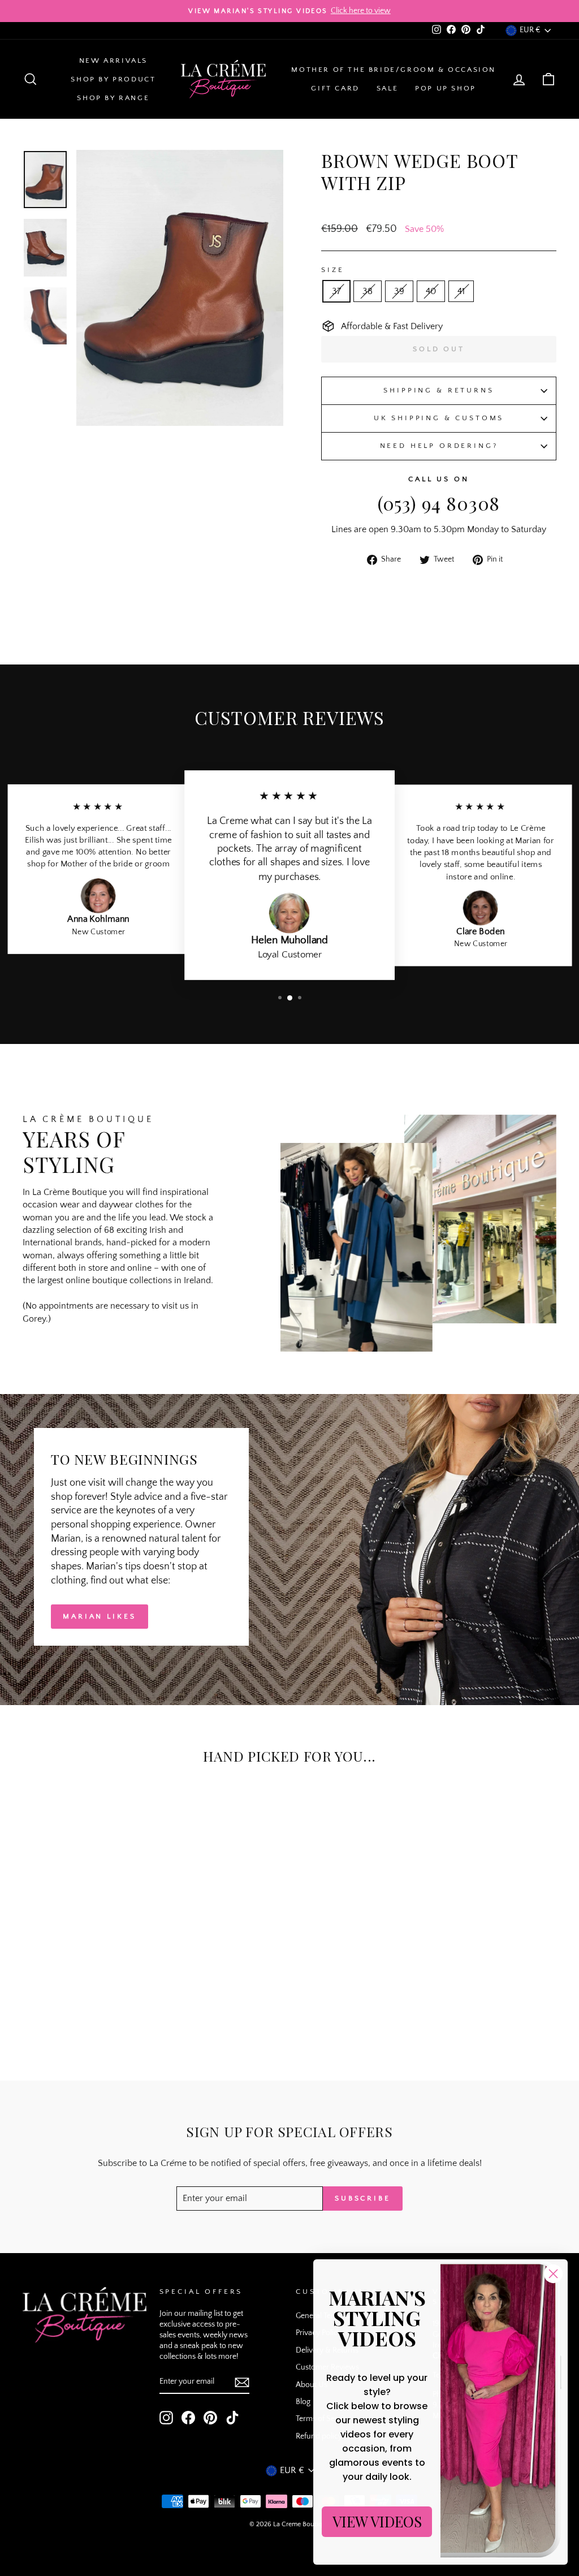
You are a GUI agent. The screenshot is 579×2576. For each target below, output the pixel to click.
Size (332, 270)
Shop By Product (113, 79)
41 (461, 291)
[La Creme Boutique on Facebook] (188, 2418)
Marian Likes (100, 1616)
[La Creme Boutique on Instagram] (166, 2418)
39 (399, 291)
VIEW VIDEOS (377, 2521)
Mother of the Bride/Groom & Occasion (394, 70)
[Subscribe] (242, 2382)
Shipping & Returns (438, 390)
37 (336, 291)
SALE (387, 88)
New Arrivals (113, 61)
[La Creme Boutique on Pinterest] (210, 2418)
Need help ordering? (439, 446)
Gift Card (335, 88)
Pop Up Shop (446, 88)
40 (431, 291)
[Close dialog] (553, 2274)
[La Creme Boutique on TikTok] (232, 2418)
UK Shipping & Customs (439, 418)
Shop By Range (113, 98)
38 (368, 291)
